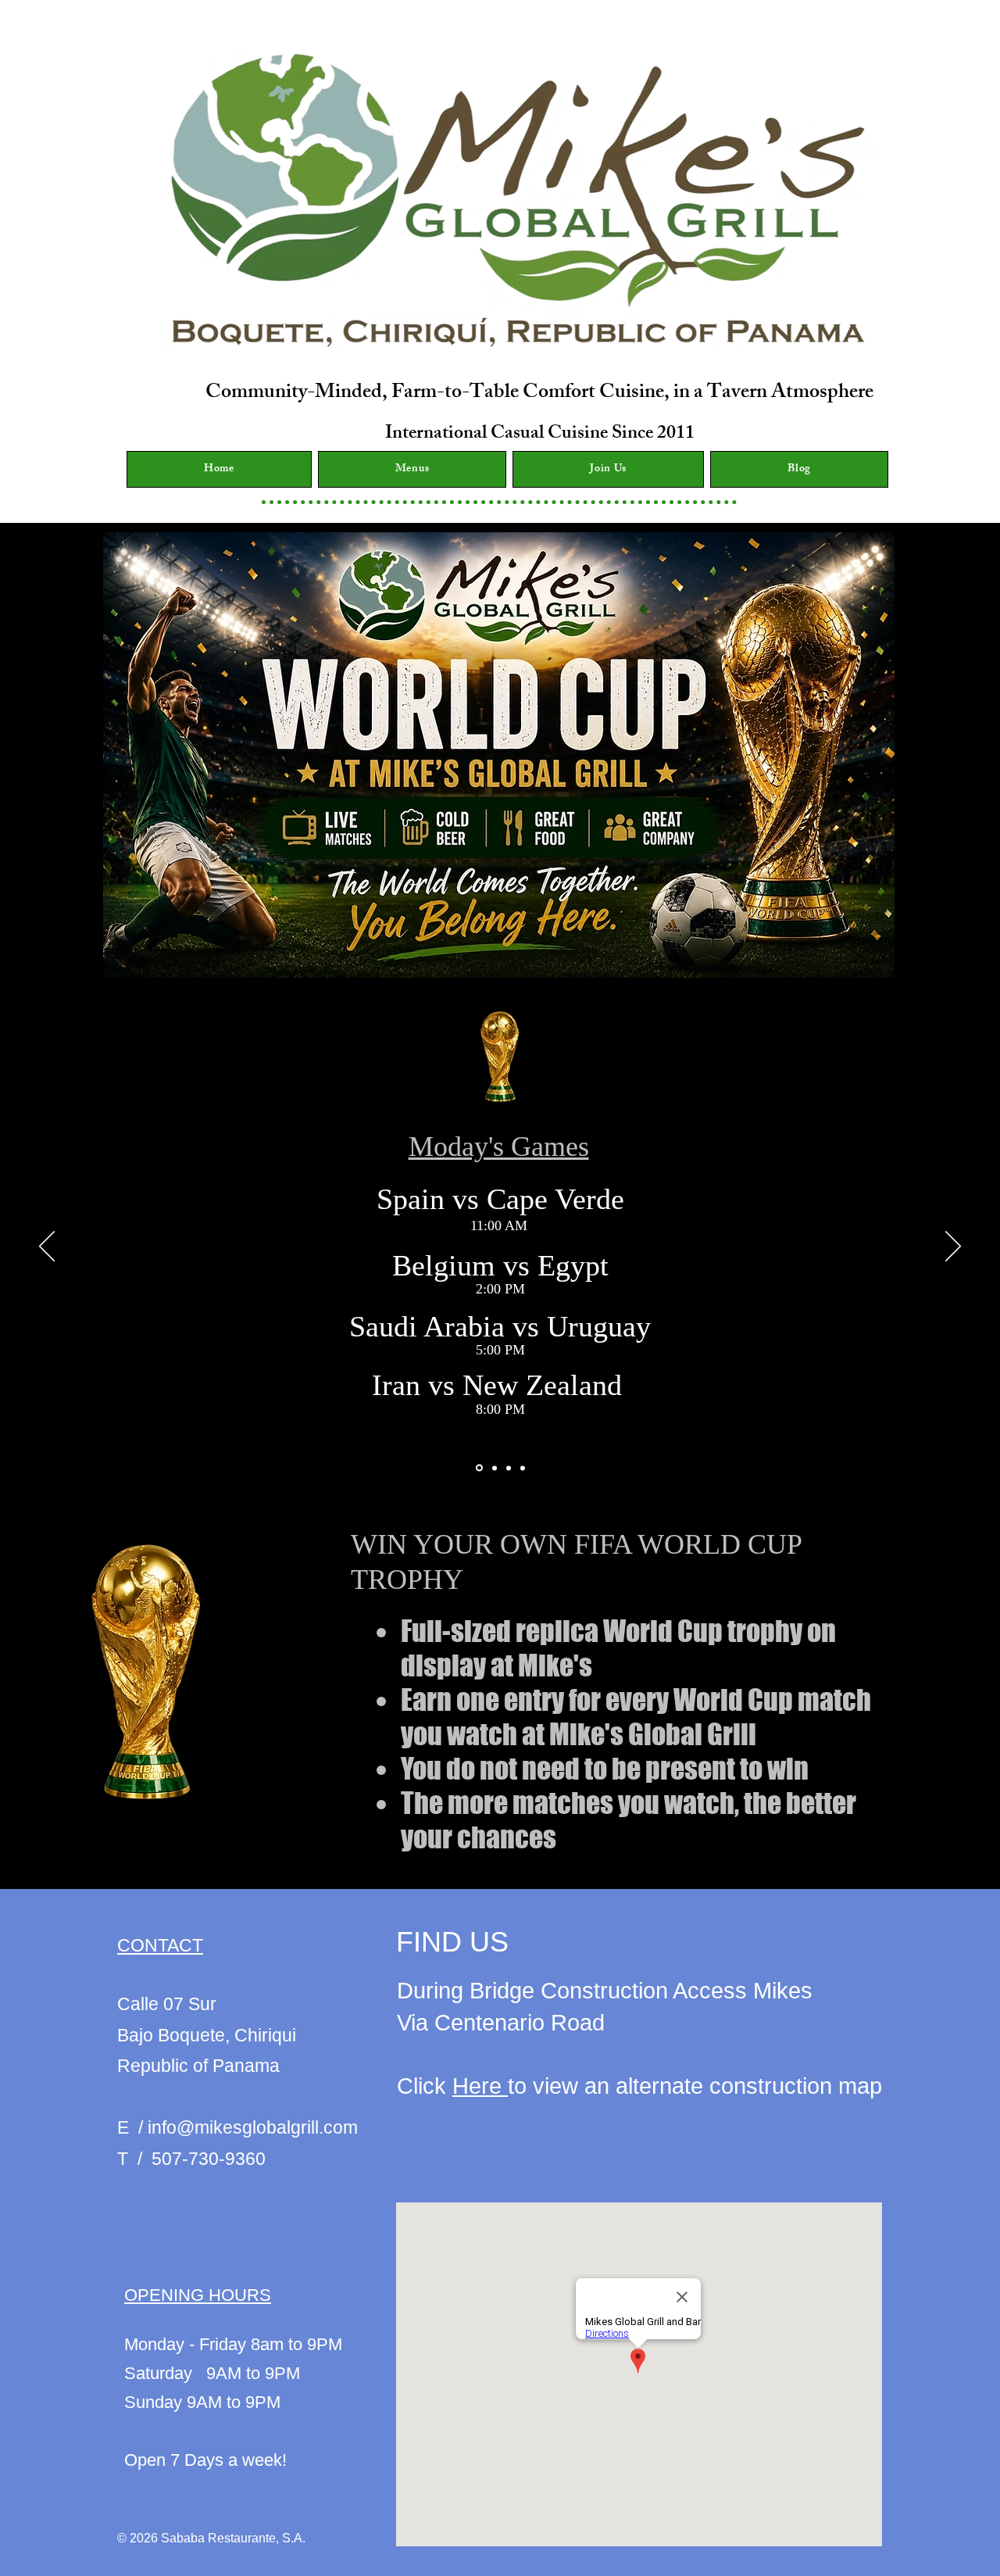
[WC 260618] (523, 1468)
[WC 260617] (509, 1468)
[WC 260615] (478, 1468)
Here (480, 2086)
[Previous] (47, 1247)
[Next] (953, 1247)
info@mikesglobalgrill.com (253, 2127)
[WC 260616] (493, 1468)
